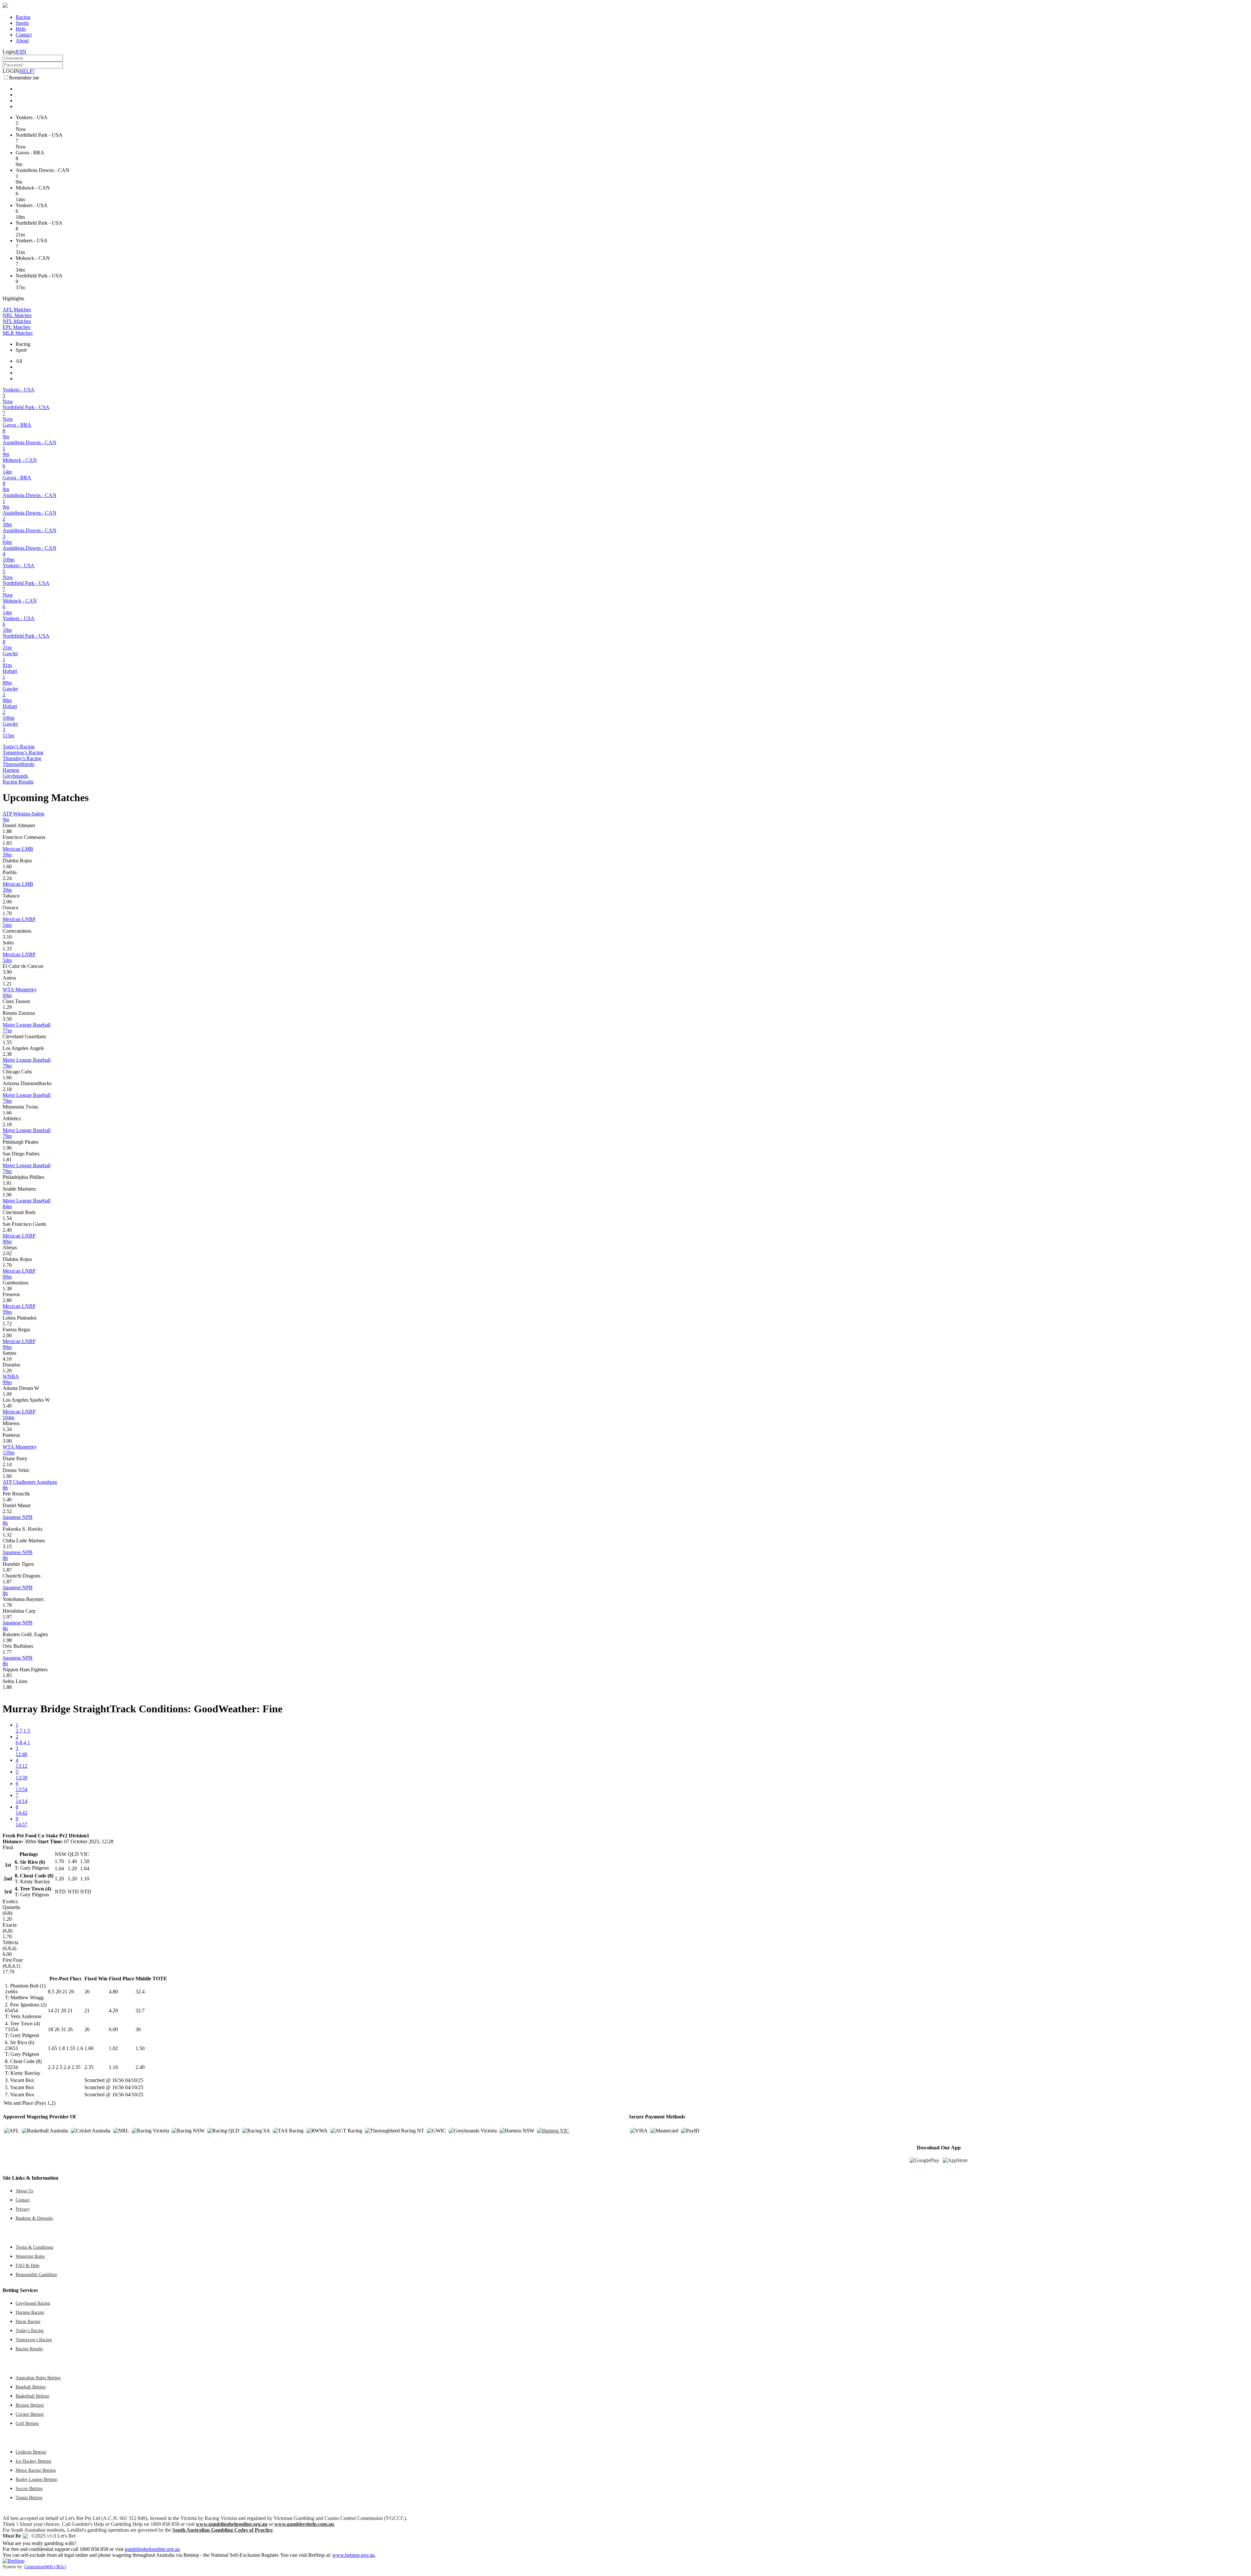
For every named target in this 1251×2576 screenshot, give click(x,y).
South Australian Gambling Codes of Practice (223, 2530)
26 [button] (87, 1992)
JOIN (21, 52)
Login (9, 52)
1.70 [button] (7, 913)
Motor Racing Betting (36, 2470)
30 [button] (138, 2029)
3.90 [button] (7, 972)
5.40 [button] (7, 1406)
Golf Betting (27, 2423)
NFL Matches (17, 321)
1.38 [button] (7, 1288)
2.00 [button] (7, 1335)
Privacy (23, 2209)
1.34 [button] (7, 1429)
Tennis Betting (29, 2498)
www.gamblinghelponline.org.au (232, 2524)
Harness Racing (30, 2312)
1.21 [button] (7, 984)
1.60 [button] (7, 866)
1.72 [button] (7, 1324)
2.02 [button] (7, 1253)
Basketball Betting (32, 2396)
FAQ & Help (28, 2265)
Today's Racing (19, 747)
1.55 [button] (7, 1042)
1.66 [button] (7, 1077)
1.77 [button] (7, 1652)
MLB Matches (18, 333)
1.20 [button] (7, 1371)
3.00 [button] (7, 1441)
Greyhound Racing (33, 2303)
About (22, 41)
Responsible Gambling (36, 2274)
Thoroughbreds (18, 764)
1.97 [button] (7, 1617)
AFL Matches (17, 310)
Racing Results (18, 782)
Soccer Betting (29, 2488)
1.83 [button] (7, 843)
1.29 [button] (7, 1007)
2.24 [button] (7, 878)
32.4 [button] (140, 1992)
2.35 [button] (89, 2067)
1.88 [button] (7, 831)
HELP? (27, 71)
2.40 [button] (7, 1230)
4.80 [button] (113, 1992)
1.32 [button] (7, 1535)
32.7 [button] (140, 2010)
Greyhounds (15, 776)
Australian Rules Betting (38, 2378)
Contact (24, 35)
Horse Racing (28, 2321)
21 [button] (87, 2010)
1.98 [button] (7, 1640)
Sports (22, 23)
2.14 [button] (7, 1464)
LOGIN (11, 71)
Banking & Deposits (34, 2218)
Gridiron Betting (31, 2452)
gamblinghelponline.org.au (152, 2549)
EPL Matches (16, 327)
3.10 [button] (7, 937)
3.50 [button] (7, 1019)
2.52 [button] (7, 1511)
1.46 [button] (7, 1500)
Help (21, 29)
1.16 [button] (113, 2067)
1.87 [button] (7, 1570)
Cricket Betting (30, 2414)
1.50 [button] (140, 2048)
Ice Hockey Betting (33, 2461)
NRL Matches (17, 315)
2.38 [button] (7, 1054)
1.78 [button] (7, 1605)
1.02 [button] (113, 2048)
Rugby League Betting (36, 2479)
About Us (24, 2191)
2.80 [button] (7, 1300)
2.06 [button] (7, 902)
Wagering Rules (30, 2256)
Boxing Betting (30, 2405)
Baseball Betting (31, 2387)
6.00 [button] (113, 2029)
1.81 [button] (7, 1160)
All (19, 361)
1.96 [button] (7, 1148)
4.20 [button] (113, 2010)
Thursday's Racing (22, 758)
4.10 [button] (7, 1359)
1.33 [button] (7, 948)
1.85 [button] (7, 1675)
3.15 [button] (7, 1546)
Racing (23, 17)
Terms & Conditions (34, 2247)
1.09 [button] (7, 1394)
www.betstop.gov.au (353, 2555)
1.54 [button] (7, 1218)
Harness (11, 770)
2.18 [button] (7, 1089)
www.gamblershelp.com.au (304, 2524)
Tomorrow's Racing (23, 752)
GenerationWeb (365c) (45, 2567)
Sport (21, 350)
